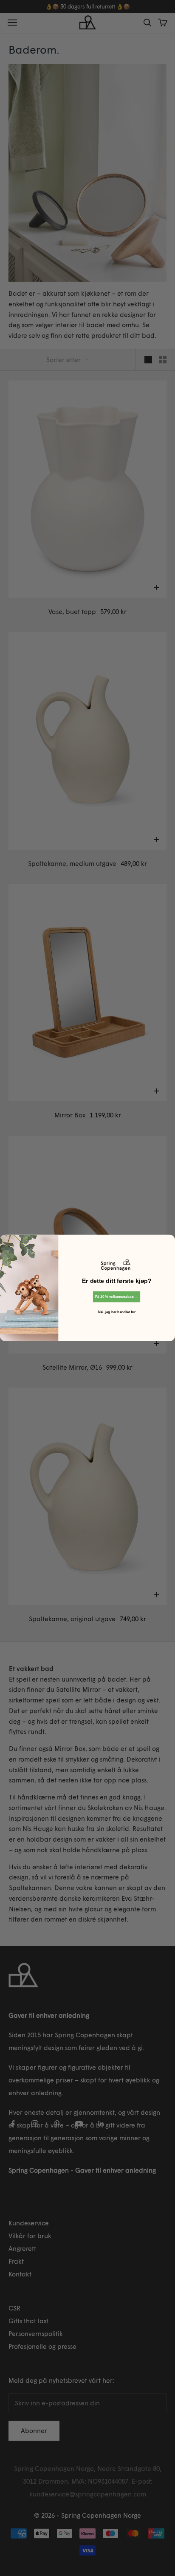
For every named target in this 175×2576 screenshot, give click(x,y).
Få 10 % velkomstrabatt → (117, 1297)
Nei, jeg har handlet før (117, 1312)
